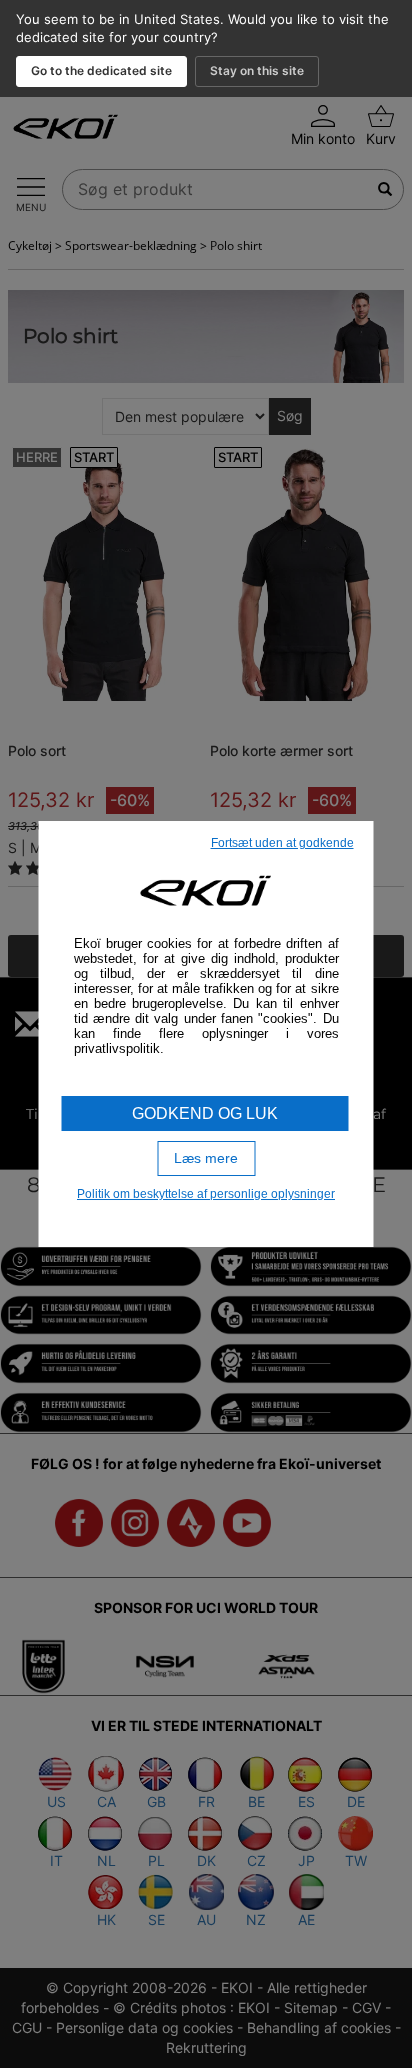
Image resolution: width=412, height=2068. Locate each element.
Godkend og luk (205, 1113)
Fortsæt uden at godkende (282, 843)
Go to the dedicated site (101, 70)
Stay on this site (257, 70)
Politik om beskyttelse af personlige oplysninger (206, 1194)
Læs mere (206, 1158)
